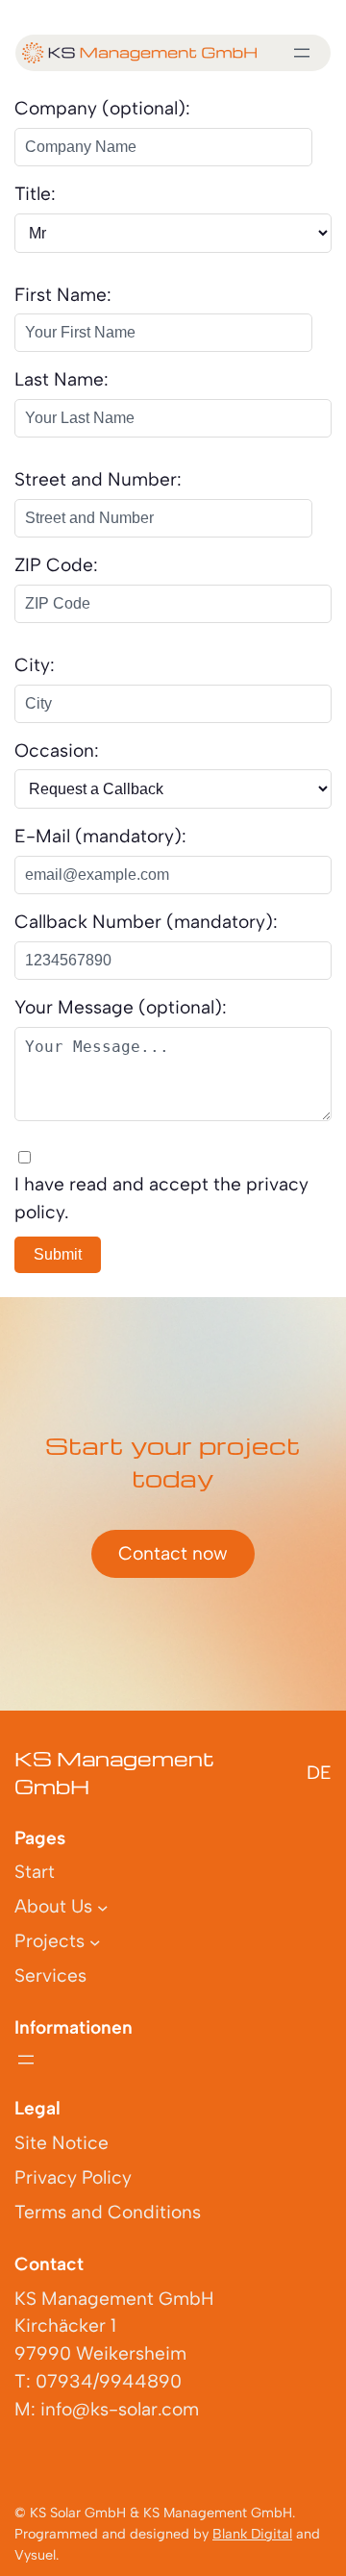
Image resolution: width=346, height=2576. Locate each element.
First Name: (63, 295)
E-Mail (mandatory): (100, 836)
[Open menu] (302, 53)
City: (35, 665)
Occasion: (57, 750)
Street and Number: (98, 479)
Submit (58, 1254)
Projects (49, 1941)
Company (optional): (102, 108)
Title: (35, 194)
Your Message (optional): (121, 1007)
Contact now (173, 1553)
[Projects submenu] (95, 1942)
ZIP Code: (56, 565)
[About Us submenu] (103, 1908)
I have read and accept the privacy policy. (161, 1198)
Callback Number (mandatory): (146, 922)
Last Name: (62, 379)
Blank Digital (252, 2534)
